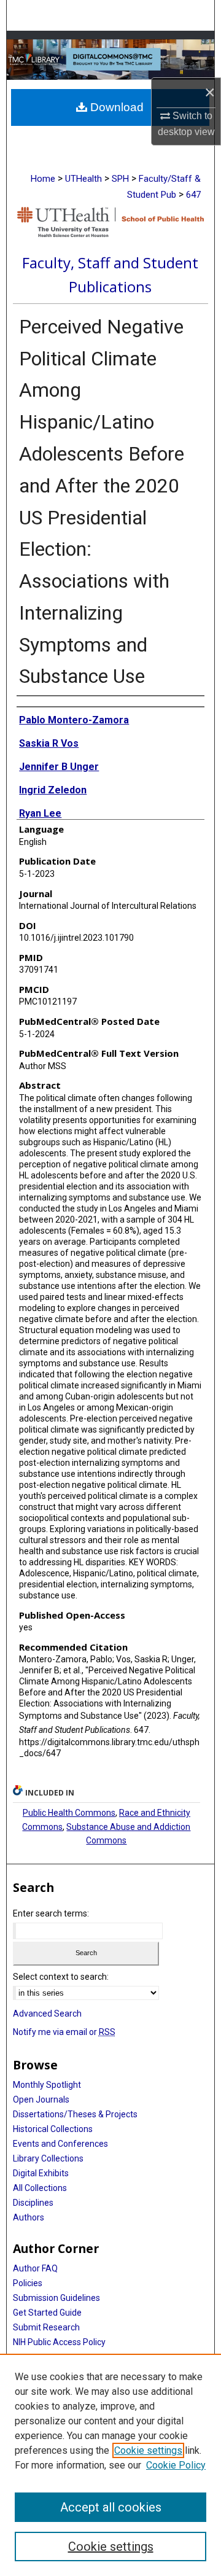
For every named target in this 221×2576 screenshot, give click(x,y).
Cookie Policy (176, 2465)
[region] (110, 2465)
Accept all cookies (111, 2507)
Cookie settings (148, 2450)
